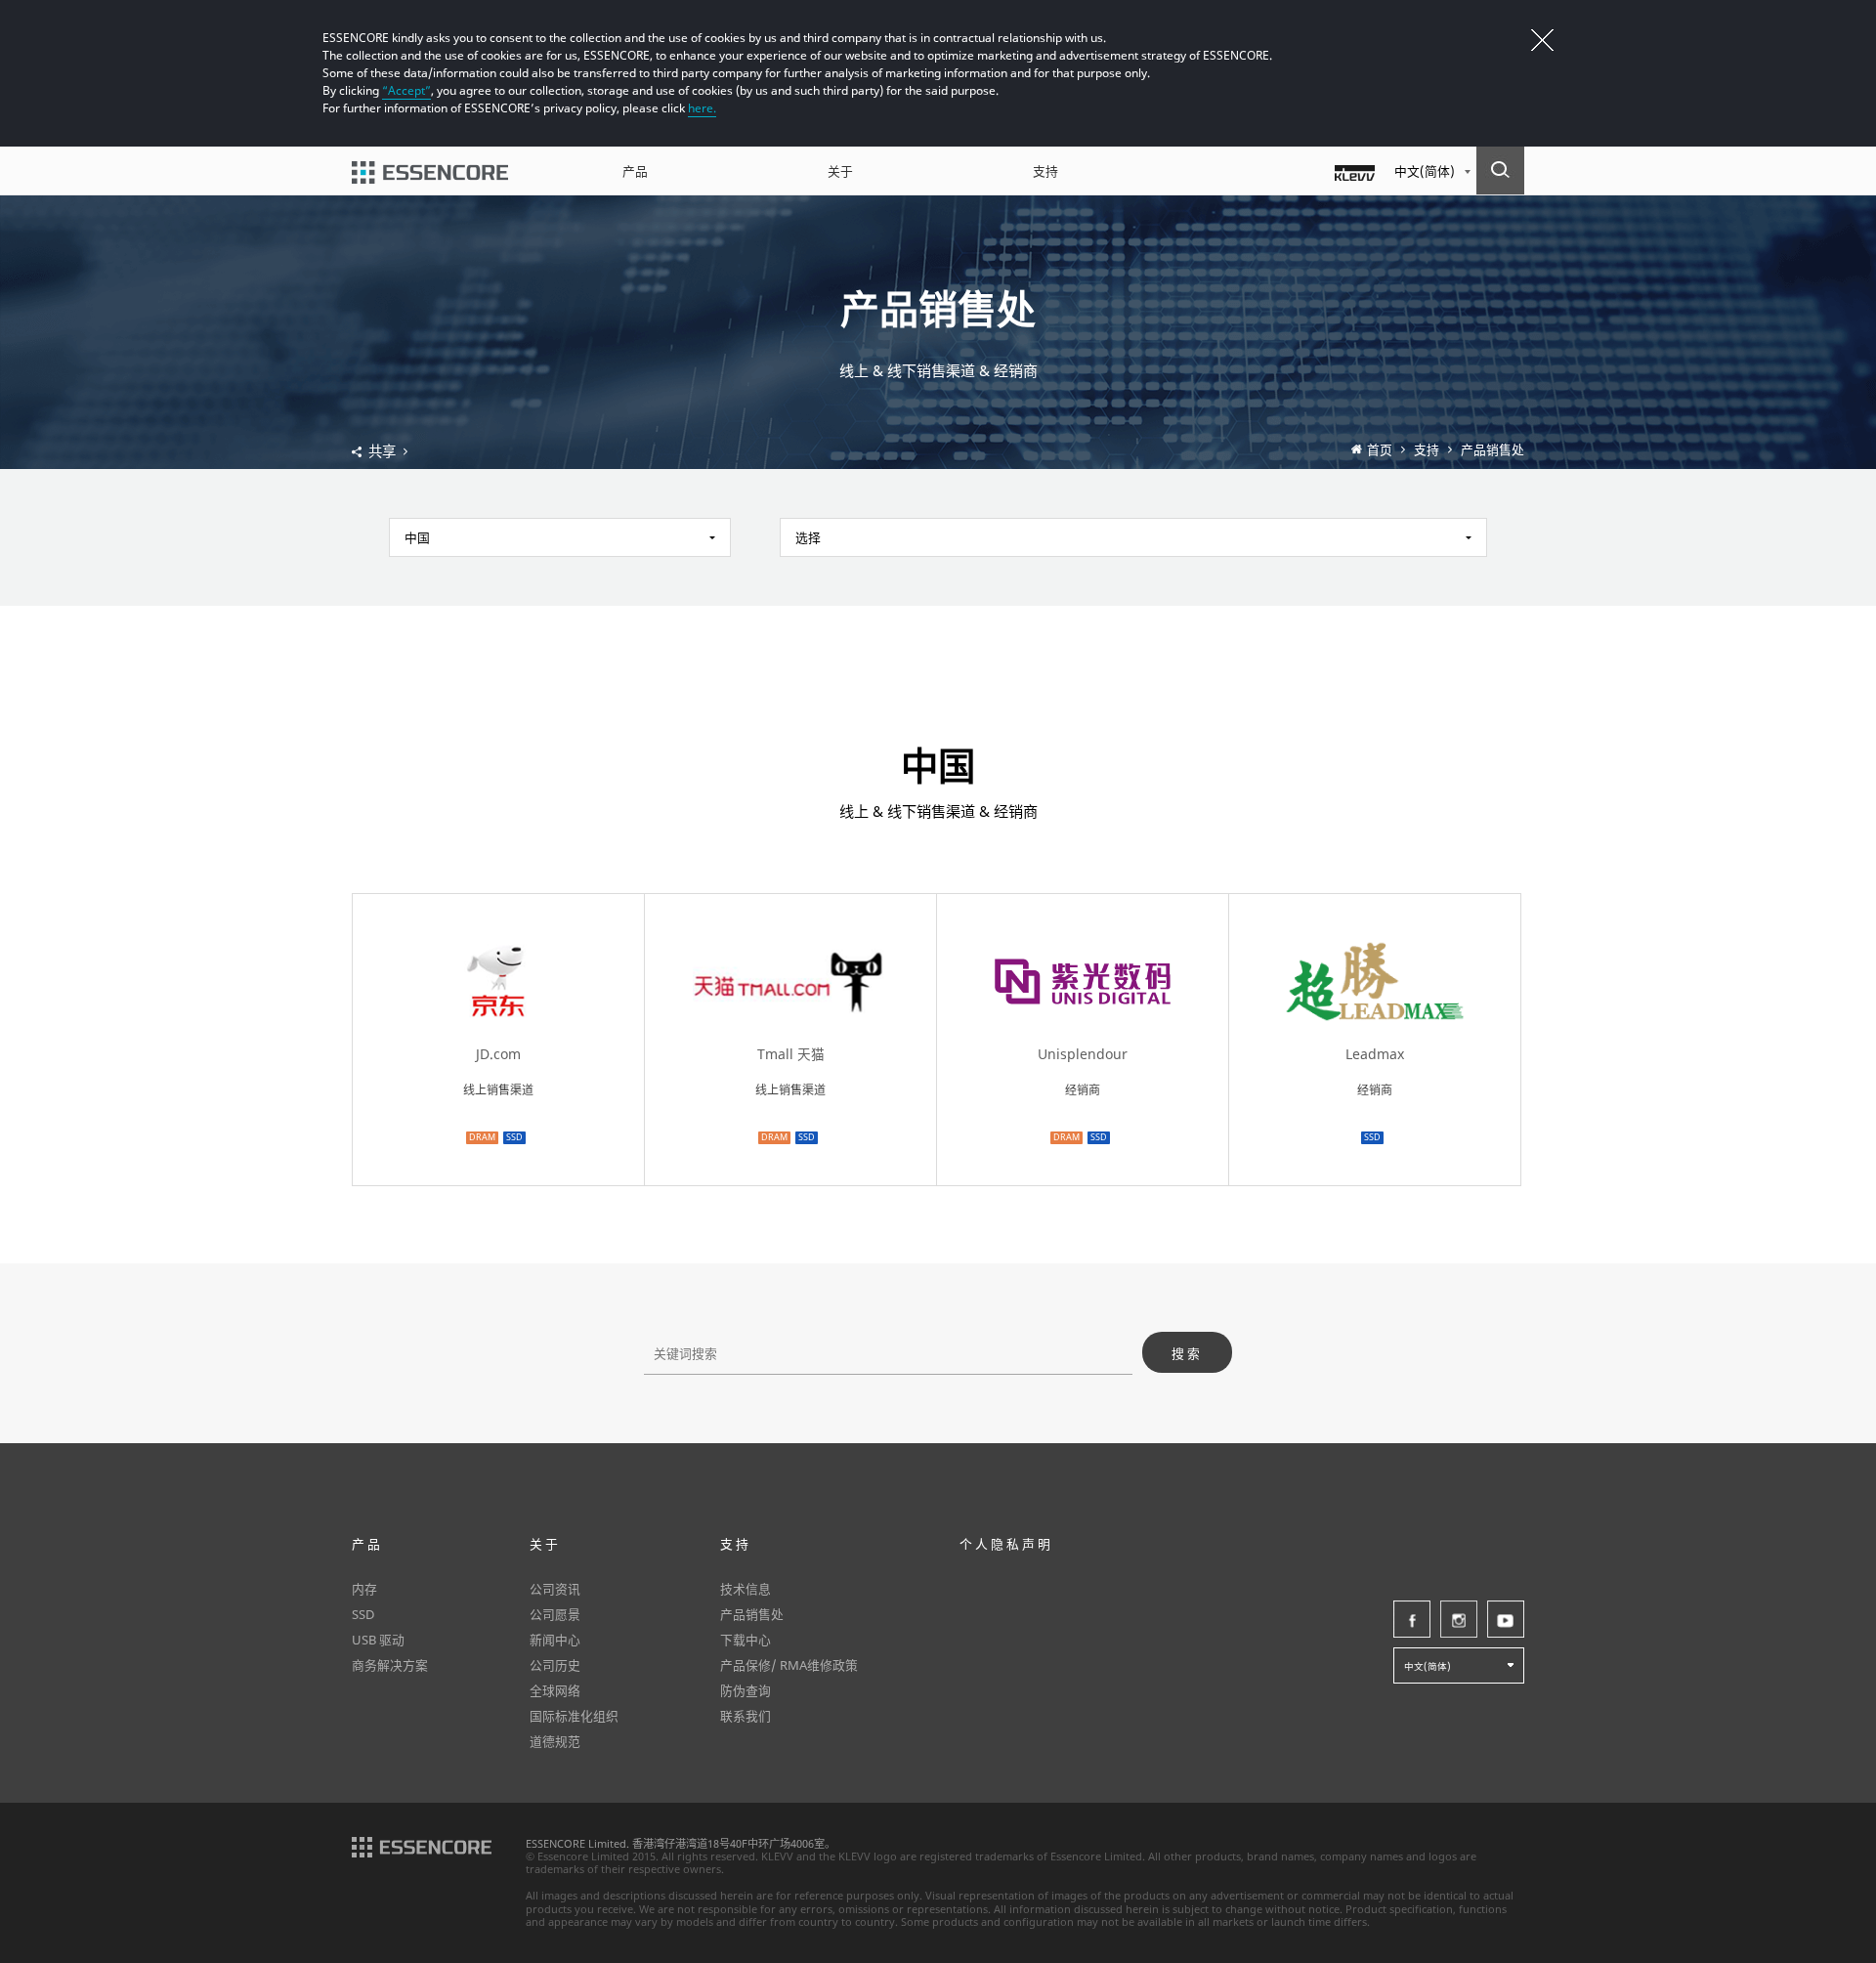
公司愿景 (555, 1614)
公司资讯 (555, 1589)
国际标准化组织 (574, 1716)
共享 (382, 451)
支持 (1045, 171)
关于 (840, 171)
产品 (635, 171)
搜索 (1187, 1354)
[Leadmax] (1375, 1000)
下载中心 (746, 1640)
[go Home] (430, 171)
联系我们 (746, 1716)
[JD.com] (498, 1000)
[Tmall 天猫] (790, 1000)
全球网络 (555, 1690)
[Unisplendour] (1083, 1000)
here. (702, 108)
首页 (1380, 450)
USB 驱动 (378, 1640)
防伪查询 (746, 1690)
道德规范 (555, 1741)
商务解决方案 (390, 1665)
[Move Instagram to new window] (1459, 1619)
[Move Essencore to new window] (422, 1845)
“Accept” (406, 90)
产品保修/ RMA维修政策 (789, 1665)
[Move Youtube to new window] (1506, 1619)
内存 (364, 1589)
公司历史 (555, 1665)
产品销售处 (1492, 450)
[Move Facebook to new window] (1412, 1619)
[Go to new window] (1355, 171)
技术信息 (746, 1589)
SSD (363, 1614)
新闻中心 (555, 1640)
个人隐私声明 (1006, 1544)
